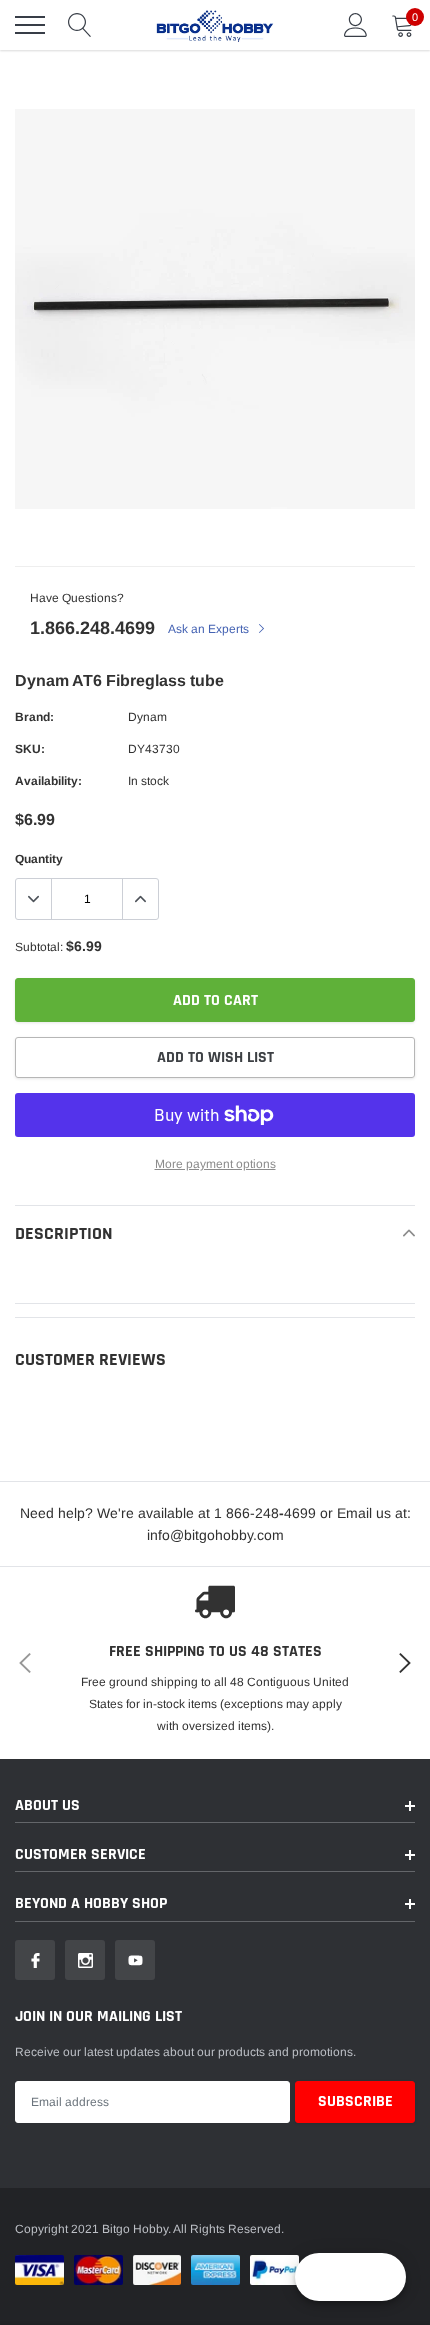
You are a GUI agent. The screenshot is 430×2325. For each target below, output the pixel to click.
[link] (35, 1960)
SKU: (30, 749)
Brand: (34, 717)
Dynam (147, 717)
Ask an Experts (210, 629)
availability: (48, 781)
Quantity (39, 859)
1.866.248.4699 (92, 628)
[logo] (215, 25)
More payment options (215, 1164)
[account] (356, 25)
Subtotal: (39, 947)
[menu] (30, 25)
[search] (80, 25)
